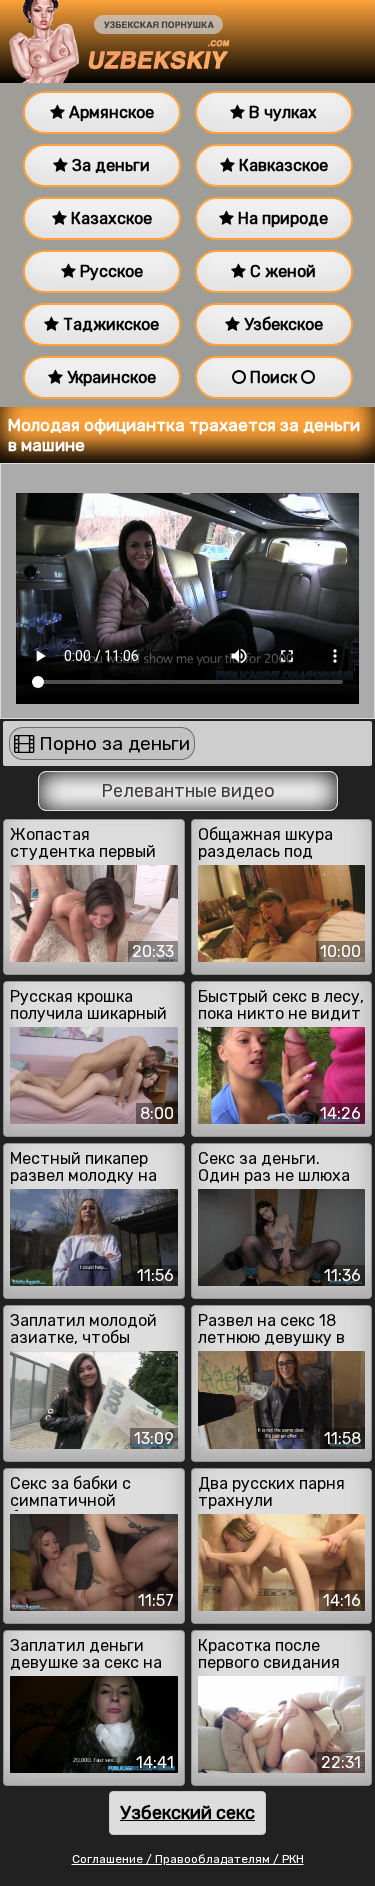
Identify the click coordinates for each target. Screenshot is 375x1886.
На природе (281, 218)
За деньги (109, 165)
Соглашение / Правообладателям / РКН (188, 1859)
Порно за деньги (112, 743)
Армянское (109, 112)
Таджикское (109, 324)
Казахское (109, 218)
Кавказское (281, 165)
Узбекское (281, 324)
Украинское (109, 377)
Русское (109, 271)
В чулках (281, 112)
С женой (281, 271)
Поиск (273, 377)
